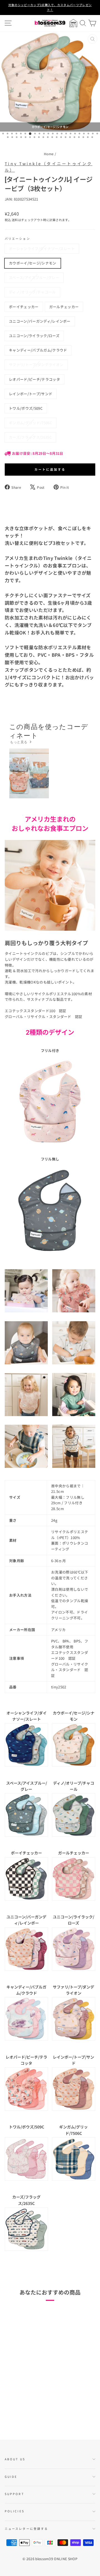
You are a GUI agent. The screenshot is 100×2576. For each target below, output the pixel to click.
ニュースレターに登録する (26, 2529)
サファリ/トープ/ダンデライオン (36, 365)
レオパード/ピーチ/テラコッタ (34, 379)
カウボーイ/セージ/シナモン (33, 263)
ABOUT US (15, 2459)
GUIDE (11, 2477)
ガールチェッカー (64, 307)
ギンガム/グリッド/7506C (30, 423)
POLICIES (15, 2511)
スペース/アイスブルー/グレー (34, 277)
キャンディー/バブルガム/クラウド (38, 350)
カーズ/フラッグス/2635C (30, 437)
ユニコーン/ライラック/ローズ (34, 336)
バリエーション (17, 239)
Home (49, 154)
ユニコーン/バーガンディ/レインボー (40, 321)
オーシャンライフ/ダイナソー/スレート (42, 249)
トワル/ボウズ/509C (26, 408)
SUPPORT (14, 2494)
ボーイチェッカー (24, 307)
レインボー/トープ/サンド (31, 394)
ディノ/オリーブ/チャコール (32, 292)
